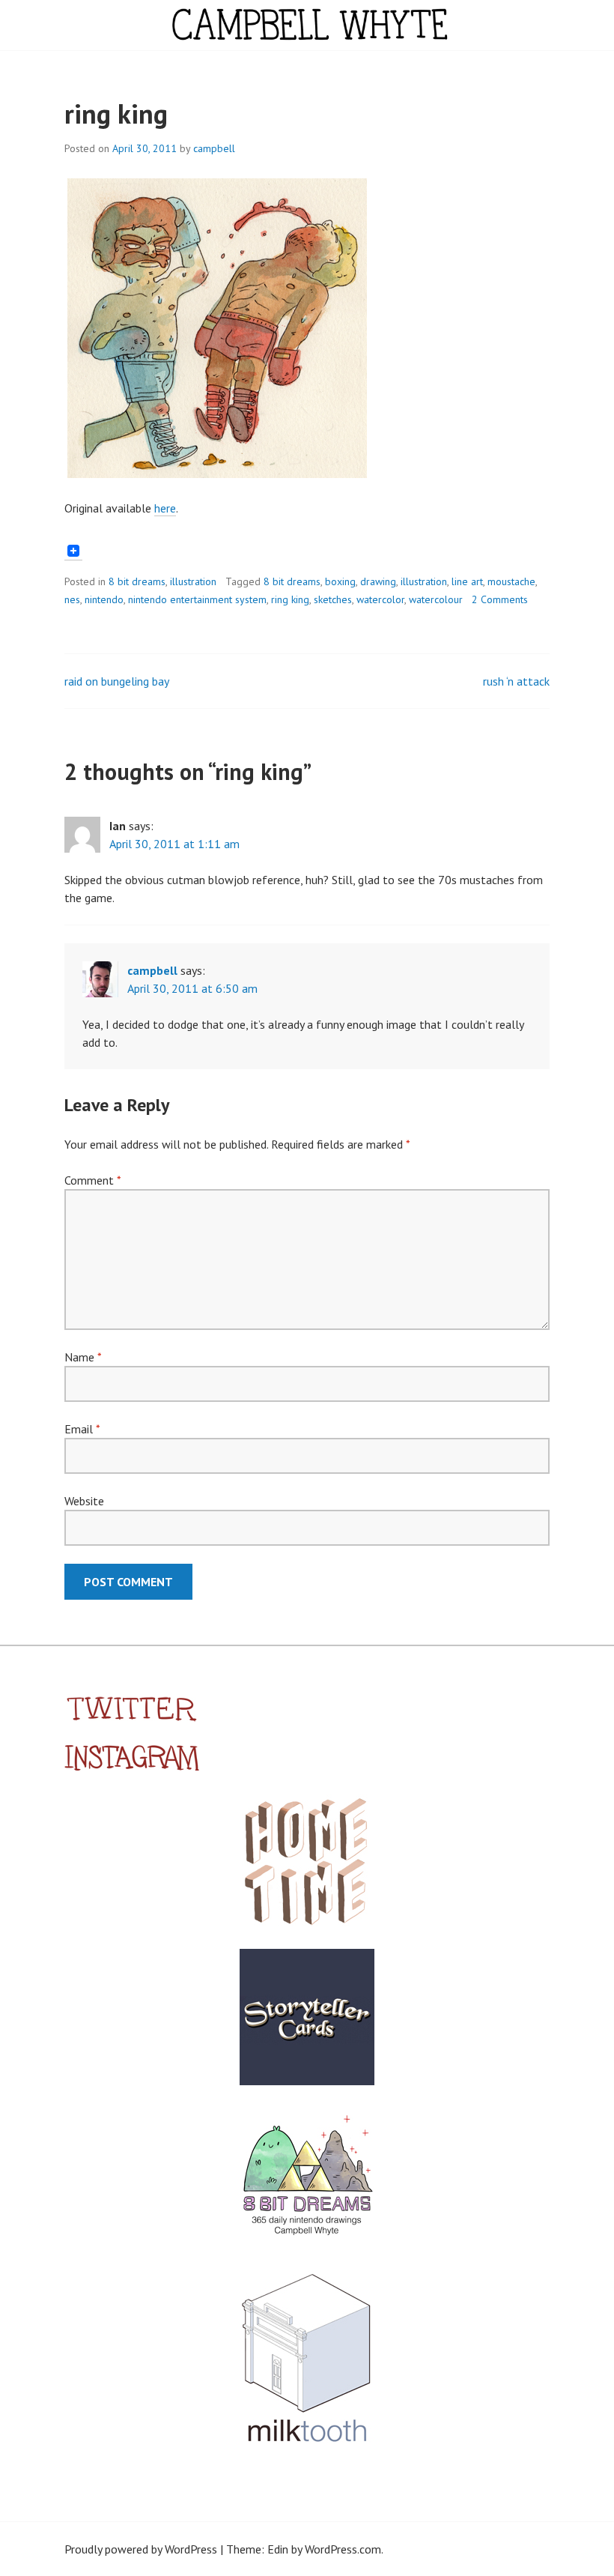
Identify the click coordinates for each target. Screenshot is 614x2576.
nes (72, 599)
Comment (92, 1180)
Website (84, 1501)
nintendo (104, 599)
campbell (214, 148)
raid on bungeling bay (117, 681)
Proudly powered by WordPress (141, 2549)
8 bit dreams (137, 581)
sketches (333, 599)
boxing (340, 581)
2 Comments (500, 599)
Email (82, 1429)
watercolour (436, 599)
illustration (193, 581)
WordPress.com (343, 2549)
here (165, 508)
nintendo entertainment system (197, 599)
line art (467, 581)
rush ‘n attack (516, 681)
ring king (290, 599)
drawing (378, 581)
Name (83, 1357)
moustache (511, 581)
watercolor (380, 599)
